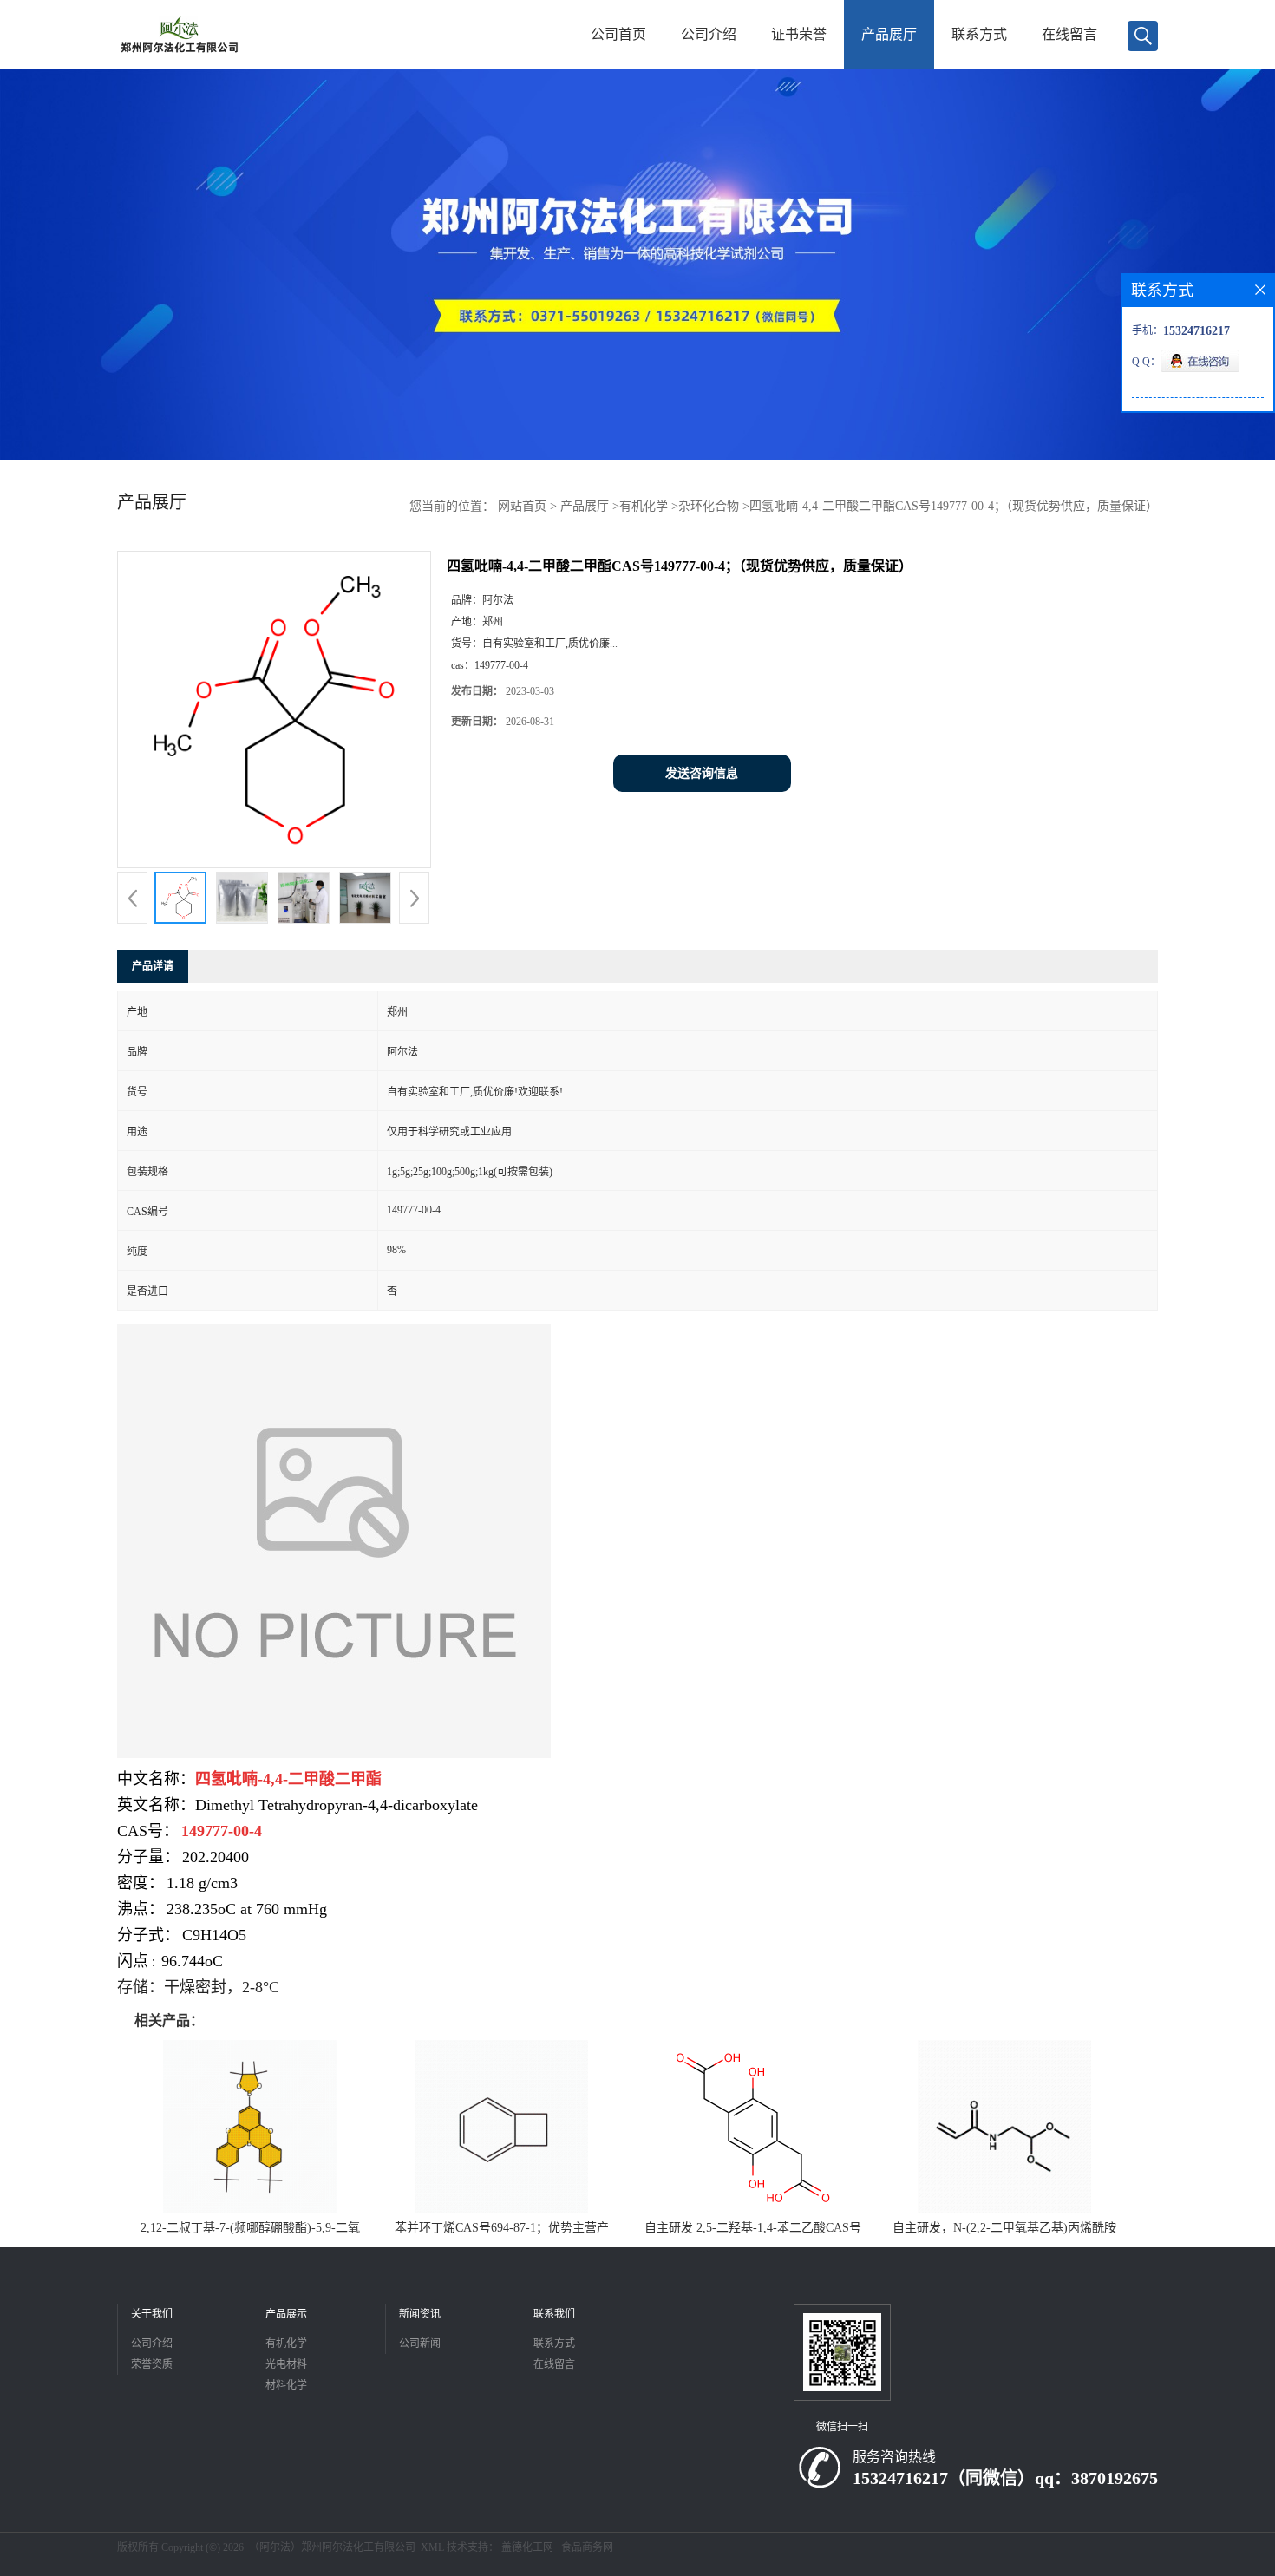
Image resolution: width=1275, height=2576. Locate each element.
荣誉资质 (152, 2364)
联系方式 (979, 34)
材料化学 (286, 2385)
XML (432, 2547)
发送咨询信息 (702, 773)
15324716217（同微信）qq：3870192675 (1005, 2478)
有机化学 (644, 506)
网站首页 (522, 506)
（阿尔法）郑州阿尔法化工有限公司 (332, 2547)
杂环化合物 (709, 506)
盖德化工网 (527, 2547)
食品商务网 (587, 2547)
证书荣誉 (799, 34)
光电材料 (286, 2364)
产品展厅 (889, 34)
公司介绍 (709, 34)
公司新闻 (420, 2344)
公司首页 (618, 34)
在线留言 (1069, 34)
